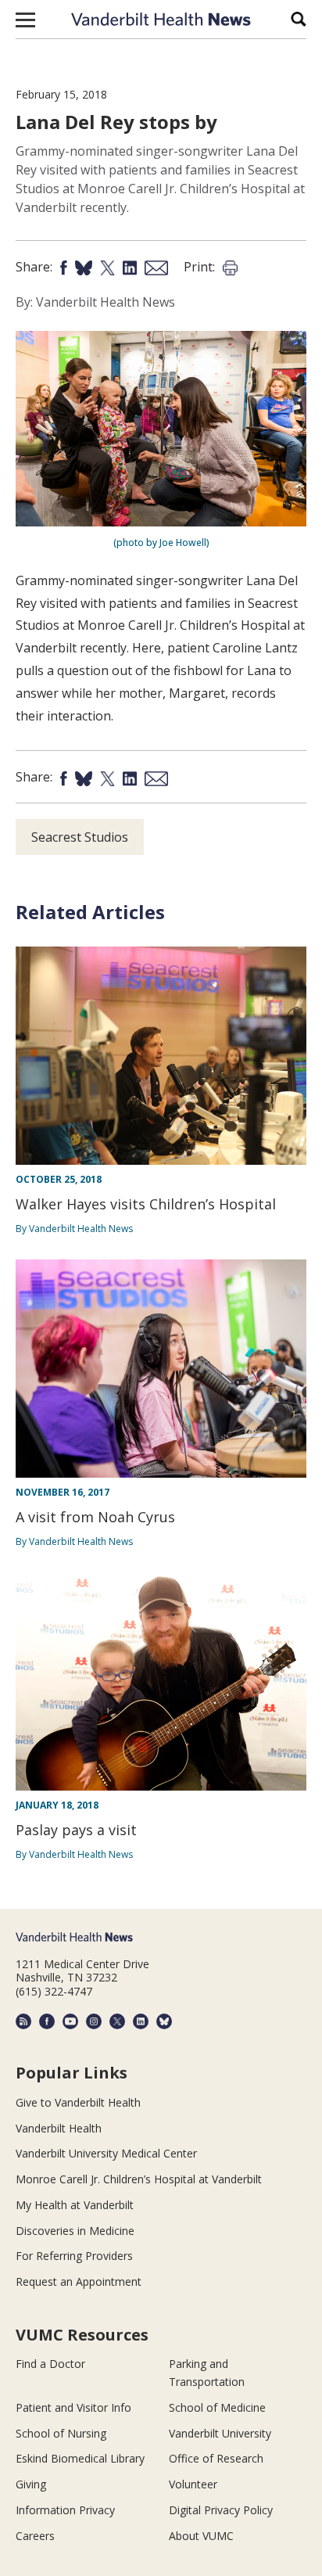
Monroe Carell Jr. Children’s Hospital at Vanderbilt (139, 2179)
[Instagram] (94, 2021)
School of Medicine (217, 2407)
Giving (31, 2484)
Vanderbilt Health (59, 2128)
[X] (117, 2021)
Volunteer (193, 2484)
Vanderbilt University (220, 2433)
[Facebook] (47, 2021)
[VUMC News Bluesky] (164, 2021)
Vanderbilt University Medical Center (106, 2153)
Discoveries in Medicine (75, 2231)
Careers (35, 2536)
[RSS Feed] (23, 2021)
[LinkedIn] (141, 2021)
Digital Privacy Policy (221, 2510)
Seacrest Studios (80, 837)
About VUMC (201, 2536)
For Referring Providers (74, 2256)
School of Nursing (61, 2433)
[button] (25, 20)
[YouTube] (70, 2021)
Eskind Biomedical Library (80, 2458)
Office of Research (216, 2458)
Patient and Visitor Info (73, 2407)
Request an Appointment (79, 2281)
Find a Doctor (50, 2364)
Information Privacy (65, 2510)
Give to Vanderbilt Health (78, 2102)
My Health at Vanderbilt (75, 2205)
